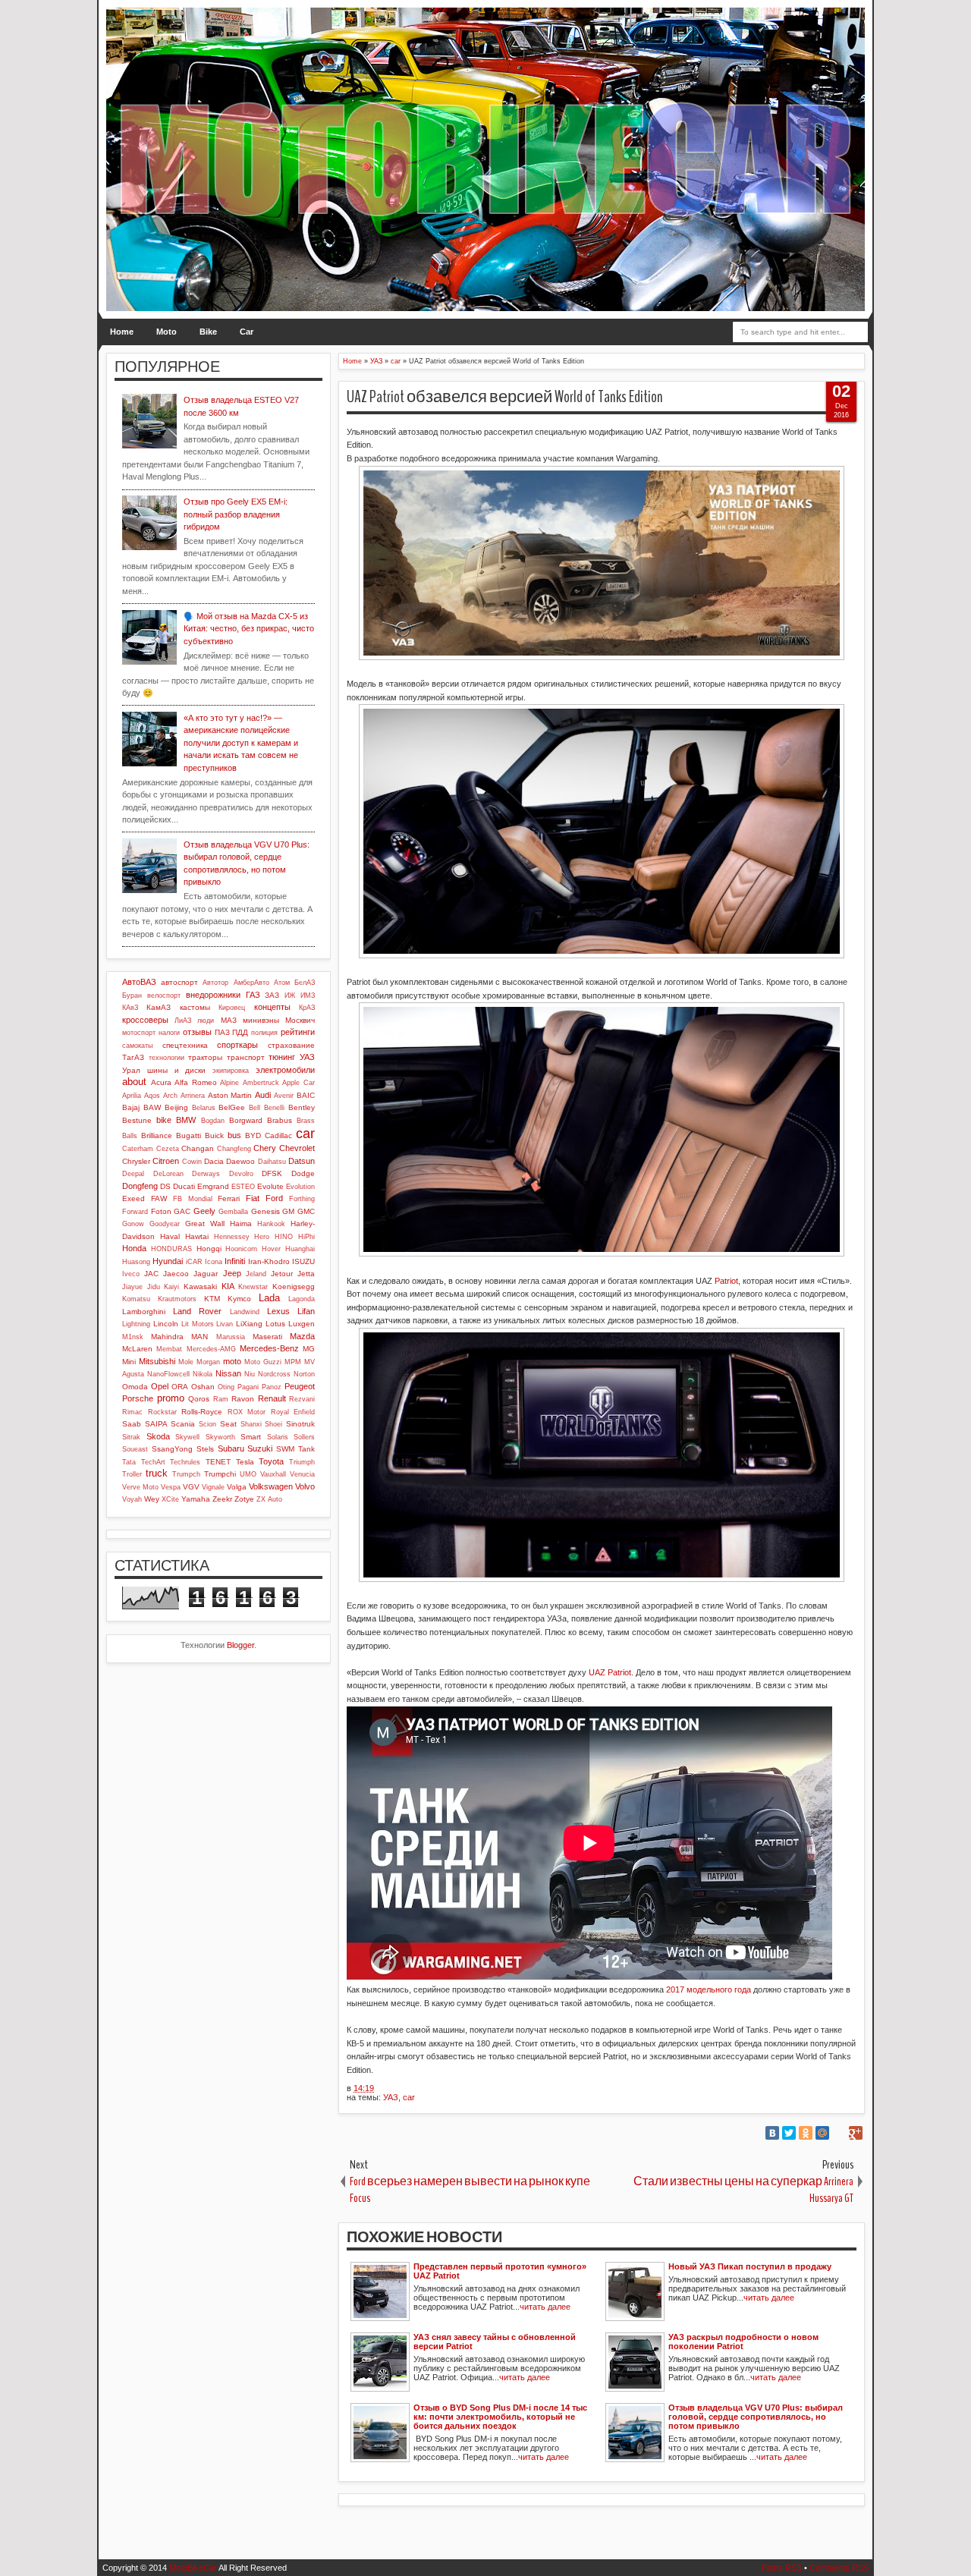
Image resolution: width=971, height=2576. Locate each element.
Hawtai (197, 1236)
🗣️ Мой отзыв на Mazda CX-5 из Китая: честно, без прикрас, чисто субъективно (249, 629)
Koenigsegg (294, 1286)
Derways (206, 1174)
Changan (198, 1148)
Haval (170, 1236)
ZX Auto (269, 1499)
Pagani (248, 1387)
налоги (169, 1033)
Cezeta (168, 1149)
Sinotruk (300, 1424)
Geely (204, 1211)
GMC (306, 1211)
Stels (205, 1449)
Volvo (305, 1486)
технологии (167, 1058)
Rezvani (302, 1399)
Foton (161, 1211)
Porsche (138, 1398)
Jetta (306, 1274)
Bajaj (131, 1107)
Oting (226, 1387)
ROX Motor (247, 1412)
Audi (263, 1095)
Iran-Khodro (269, 1261)
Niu (250, 1374)
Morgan (208, 1362)
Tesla (245, 1462)
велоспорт (164, 995)
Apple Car (299, 1083)
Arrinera (193, 1096)
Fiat (253, 1198)
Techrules (185, 1462)
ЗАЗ (272, 995)
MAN (200, 1337)
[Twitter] (789, 2133)
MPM (293, 1362)
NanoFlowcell (168, 1374)
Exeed (134, 1198)
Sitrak (131, 1437)
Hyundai (168, 1261)
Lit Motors (198, 1324)
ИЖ (290, 995)
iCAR (194, 1262)
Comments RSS (839, 2568)
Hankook (271, 1224)
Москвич (300, 1020)
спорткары (237, 1045)
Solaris (278, 1437)
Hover (271, 1249)
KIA (228, 1286)
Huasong (136, 1262)
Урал (131, 1070)
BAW (152, 1107)
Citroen (166, 1161)
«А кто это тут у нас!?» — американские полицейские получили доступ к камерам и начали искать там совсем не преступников (241, 743)
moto (232, 1361)
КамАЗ (159, 1007)
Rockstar (162, 1412)
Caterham (138, 1149)
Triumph (302, 1462)
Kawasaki (200, 1286)
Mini (129, 1362)
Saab (132, 1424)
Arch (170, 1096)
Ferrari (229, 1198)
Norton (304, 1374)
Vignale (213, 1487)
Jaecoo (176, 1274)
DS (165, 1186)
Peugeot (300, 1386)
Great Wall (205, 1224)
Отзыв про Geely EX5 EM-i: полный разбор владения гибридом (236, 514)
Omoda (135, 1387)
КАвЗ (130, 1008)
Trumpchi (220, 1474)
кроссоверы (145, 1020)
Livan (225, 1324)
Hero (262, 1237)
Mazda (302, 1336)
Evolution (300, 1187)
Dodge (303, 1173)
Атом (282, 983)
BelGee (232, 1107)
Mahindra (167, 1337)
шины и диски (177, 1070)
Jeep (232, 1273)
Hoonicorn (241, 1249)
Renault (272, 1398)
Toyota (271, 1461)
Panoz (272, 1387)
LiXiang (249, 1324)
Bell (255, 1108)
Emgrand (213, 1186)
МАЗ (229, 1020)
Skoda (158, 1436)
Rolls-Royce (202, 1412)
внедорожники (213, 995)
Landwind (245, 1312)
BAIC (306, 1095)
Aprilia (132, 1096)
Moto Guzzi (263, 1362)
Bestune (137, 1120)
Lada (269, 1298)
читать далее (545, 2307)
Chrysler (136, 1161)
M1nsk (133, 1337)
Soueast (135, 1449)
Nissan (228, 1373)
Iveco (131, 1274)
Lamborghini (144, 1312)
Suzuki (260, 1448)
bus (234, 1135)
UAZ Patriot (610, 1672)
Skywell (187, 1437)
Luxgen (302, 1324)
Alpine (229, 1083)
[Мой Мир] (822, 2133)
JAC (151, 1274)
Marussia (231, 1337)
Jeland (256, 1274)
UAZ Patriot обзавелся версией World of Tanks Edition (505, 397)
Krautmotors (177, 1299)
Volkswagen (271, 1486)
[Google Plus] (856, 2133)
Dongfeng (140, 1186)
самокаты (137, 1046)
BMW (186, 1120)
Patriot (726, 1281)
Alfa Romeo (196, 1082)
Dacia (214, 1161)
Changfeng (234, 1149)
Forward (135, 1212)
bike (164, 1120)
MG (309, 1349)
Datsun (302, 1161)
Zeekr (222, 1499)
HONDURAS (171, 1249)
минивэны (261, 1020)
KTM (212, 1299)
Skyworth (220, 1437)
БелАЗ (305, 983)
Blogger (240, 1645)
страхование (291, 1045)
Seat (228, 1424)
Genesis (266, 1211)
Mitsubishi (157, 1361)
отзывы (197, 1032)
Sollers (304, 1437)
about (134, 1082)
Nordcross (274, 1374)
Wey (152, 1499)
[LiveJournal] (839, 2133)
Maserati (267, 1337)
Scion (207, 1424)
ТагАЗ (133, 1057)
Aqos (152, 1096)
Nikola (203, 1374)
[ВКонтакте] (772, 2133)
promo (171, 1398)
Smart (251, 1437)
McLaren (137, 1349)
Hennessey (232, 1237)
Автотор (215, 983)
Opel (160, 1386)
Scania (183, 1424)
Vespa (171, 1487)
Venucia (302, 1474)
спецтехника (185, 1045)
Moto (167, 332)
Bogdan (213, 1121)
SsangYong (172, 1449)
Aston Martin (230, 1095)
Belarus (204, 1108)
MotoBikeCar (193, 2568)
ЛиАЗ (183, 1021)
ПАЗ (222, 1032)
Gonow (133, 1224)
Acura (161, 1082)
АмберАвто (251, 983)
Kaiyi (171, 1287)
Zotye (244, 1499)
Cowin (192, 1162)
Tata (129, 1462)
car (409, 2097)
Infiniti (235, 1261)
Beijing (176, 1107)
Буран (132, 995)
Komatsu (136, 1299)
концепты (272, 1007)
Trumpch (186, 1474)
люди (206, 1021)
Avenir (284, 1096)
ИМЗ (308, 995)
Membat (169, 1349)
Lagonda (302, 1299)
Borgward (246, 1120)
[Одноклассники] (806, 2133)
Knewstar (253, 1287)
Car (247, 332)
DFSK (272, 1173)
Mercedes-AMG (211, 1349)
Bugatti (189, 1135)
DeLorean (168, 1174)
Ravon (243, 1399)
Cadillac (278, 1135)
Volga (237, 1487)
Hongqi (209, 1249)
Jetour (282, 1274)
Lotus (275, 1324)
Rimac (132, 1412)
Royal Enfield (293, 1412)
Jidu (154, 1287)
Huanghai (300, 1249)
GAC (182, 1211)
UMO (248, 1474)
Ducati (184, 1186)
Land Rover (197, 1311)
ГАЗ (253, 995)
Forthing (302, 1199)
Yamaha (196, 1499)
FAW (159, 1198)
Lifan (306, 1311)
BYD (253, 1135)
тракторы (205, 1057)
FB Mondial (193, 1199)
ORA (180, 1387)
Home (122, 332)
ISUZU (303, 1261)
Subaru (231, 1448)
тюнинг (282, 1057)
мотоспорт (139, 1033)
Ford (274, 1198)
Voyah (132, 1499)
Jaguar (206, 1274)
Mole (186, 1362)
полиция (264, 1033)
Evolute (270, 1186)
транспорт (246, 1057)
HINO (284, 1237)
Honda (134, 1248)
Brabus (280, 1120)
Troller (132, 1474)
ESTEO (243, 1187)
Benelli (274, 1108)
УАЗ (391, 2097)
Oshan (203, 1387)
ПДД (240, 1032)
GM (288, 1211)
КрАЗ (307, 1008)
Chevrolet (297, 1148)
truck (157, 1473)
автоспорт (179, 982)
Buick (214, 1135)
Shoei (273, 1424)
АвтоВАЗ (139, 982)
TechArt (153, 1462)
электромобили (285, 1070)
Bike (208, 332)
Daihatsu (272, 1162)
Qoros (199, 1399)
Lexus (278, 1311)
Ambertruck (261, 1083)
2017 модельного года (709, 1989)
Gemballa (233, 1212)
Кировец (232, 1008)
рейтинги (298, 1032)
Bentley (302, 1107)
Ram (221, 1399)
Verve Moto (140, 1487)
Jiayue (132, 1287)
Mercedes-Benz (269, 1348)
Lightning (136, 1324)
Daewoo (240, 1161)
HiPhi (306, 1237)
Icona (214, 1262)
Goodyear (165, 1224)
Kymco (239, 1299)
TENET (218, 1462)
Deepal (133, 1174)
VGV (191, 1487)
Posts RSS (782, 2568)
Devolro (241, 1174)
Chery (265, 1148)
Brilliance (157, 1135)
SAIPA (156, 1424)
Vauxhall (273, 1474)
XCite (170, 1499)
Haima (241, 1224)
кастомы (195, 1007)
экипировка (231, 1071)
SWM (285, 1449)
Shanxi (251, 1424)
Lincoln (166, 1324)
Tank (306, 1449)
